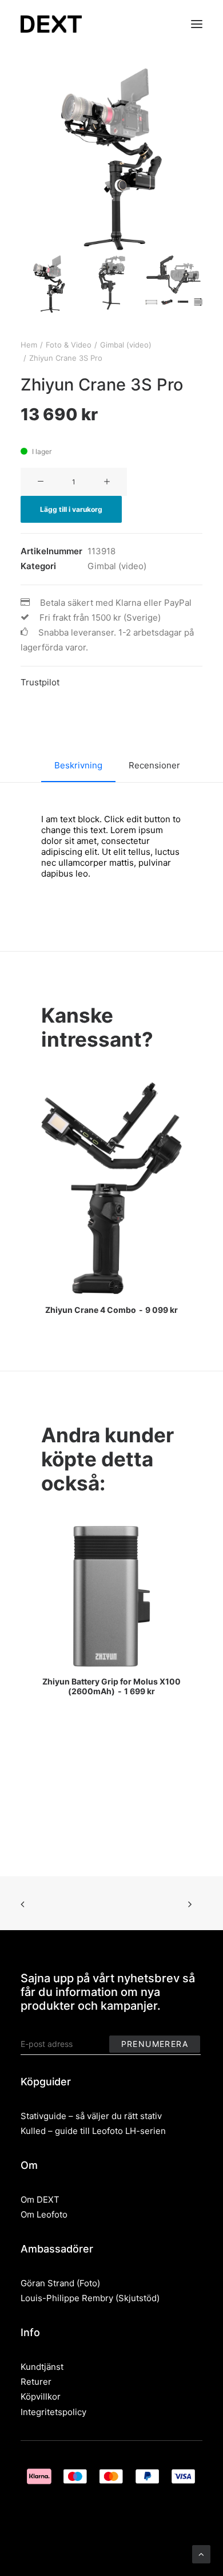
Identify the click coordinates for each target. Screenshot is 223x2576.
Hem (29, 345)
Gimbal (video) (126, 345)
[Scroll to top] (201, 2553)
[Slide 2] (111, 284)
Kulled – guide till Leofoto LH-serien (93, 2131)
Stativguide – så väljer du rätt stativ (91, 2116)
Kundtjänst (42, 2367)
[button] (197, 24)
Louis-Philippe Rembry (67, 2298)
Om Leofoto (44, 2214)
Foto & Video (69, 345)
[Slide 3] (174, 281)
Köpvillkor (41, 2396)
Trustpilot (40, 682)
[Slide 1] (49, 284)
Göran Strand (47, 2283)
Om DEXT (40, 2200)
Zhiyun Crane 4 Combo (111, 1310)
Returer (36, 2382)
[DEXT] (51, 24)
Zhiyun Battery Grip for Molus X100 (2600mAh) (111, 1686)
